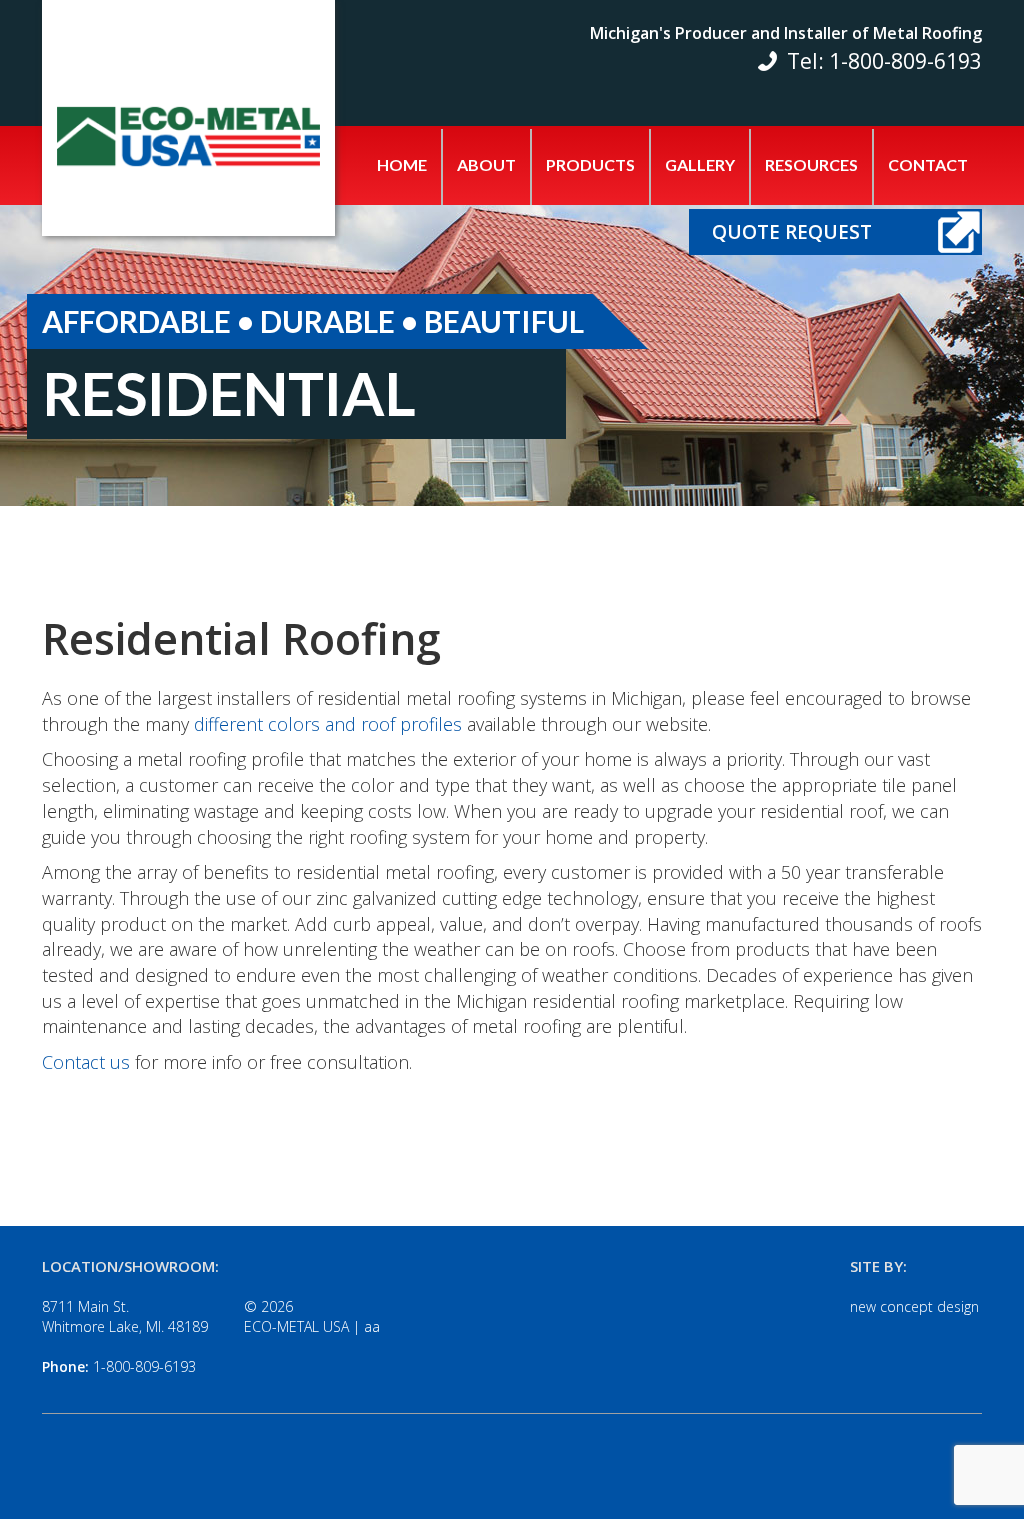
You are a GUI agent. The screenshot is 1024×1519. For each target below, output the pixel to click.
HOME (402, 164)
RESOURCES (811, 164)
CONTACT (928, 164)
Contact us (86, 1062)
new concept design (914, 1306)
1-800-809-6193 (144, 1366)
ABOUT (486, 164)
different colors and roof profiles (328, 724)
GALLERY (700, 164)
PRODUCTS (590, 164)
